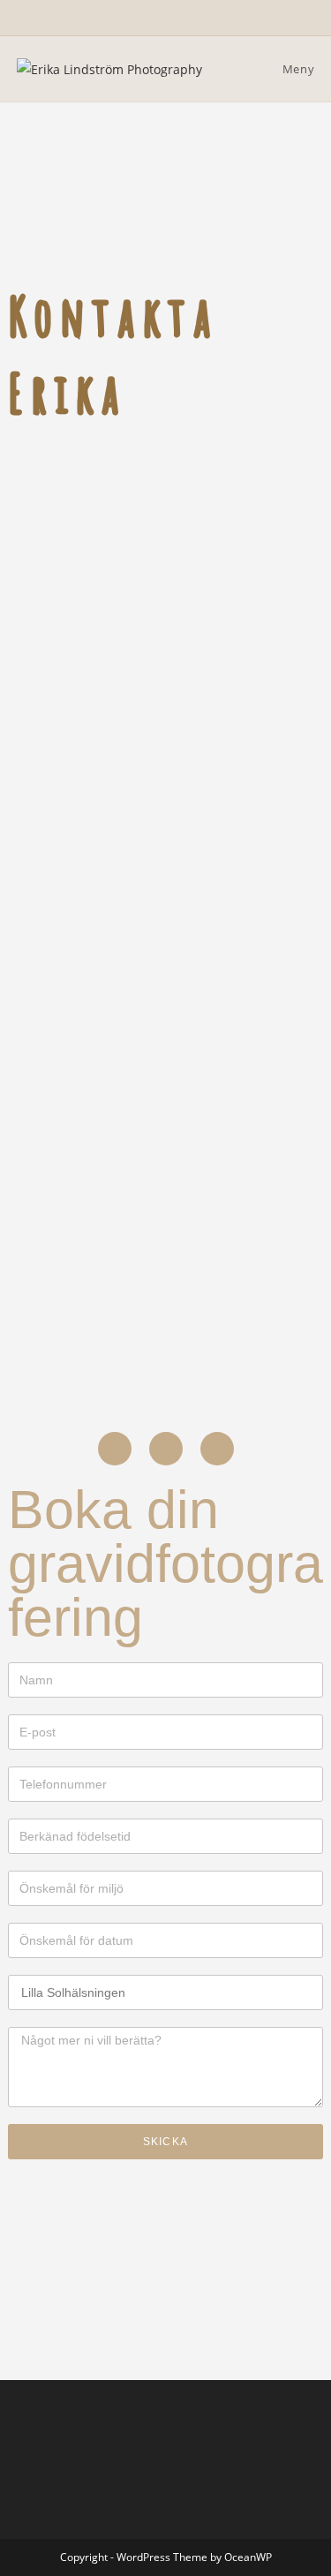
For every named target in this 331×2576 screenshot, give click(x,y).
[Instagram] (166, 1449)
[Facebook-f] (115, 1449)
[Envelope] (217, 1449)
